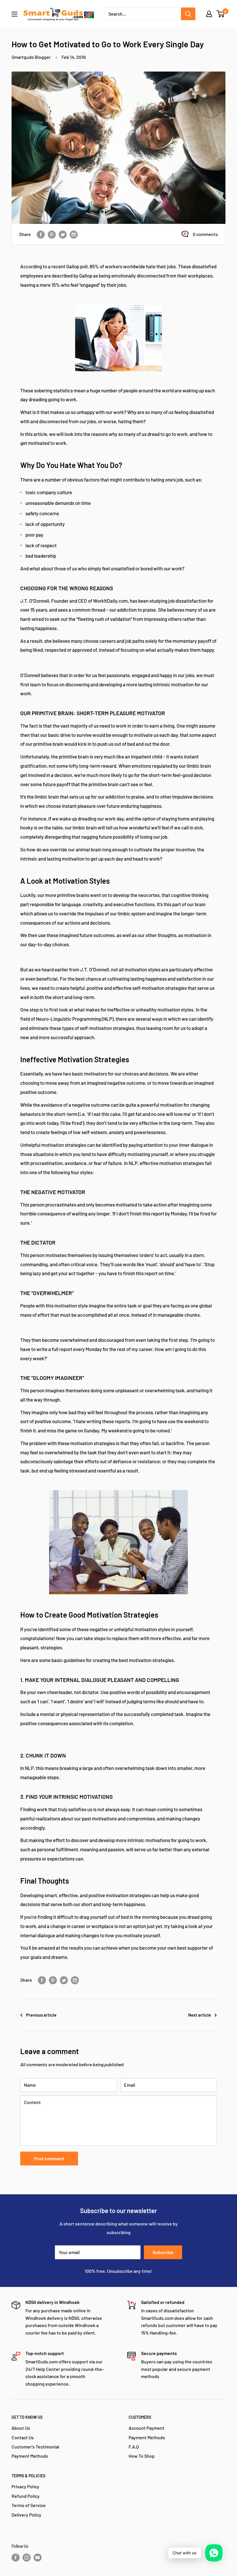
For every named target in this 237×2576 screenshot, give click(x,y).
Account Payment (147, 2428)
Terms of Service (29, 2505)
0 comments (205, 234)
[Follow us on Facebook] (16, 2557)
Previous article (41, 2015)
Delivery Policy (26, 2515)
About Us (21, 2428)
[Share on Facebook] (41, 234)
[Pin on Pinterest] (52, 234)
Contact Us (23, 2437)
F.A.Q (134, 2447)
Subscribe (163, 2252)
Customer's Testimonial (35, 2447)
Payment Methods (30, 2456)
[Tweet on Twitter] (63, 234)
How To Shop (142, 2456)
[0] (221, 14)
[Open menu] (14, 14)
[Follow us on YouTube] (38, 2557)
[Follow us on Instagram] (27, 2557)
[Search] (188, 14)
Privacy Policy (25, 2486)
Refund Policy (26, 2496)
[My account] (209, 14)
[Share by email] (74, 234)
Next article (200, 2015)
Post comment (49, 2158)
